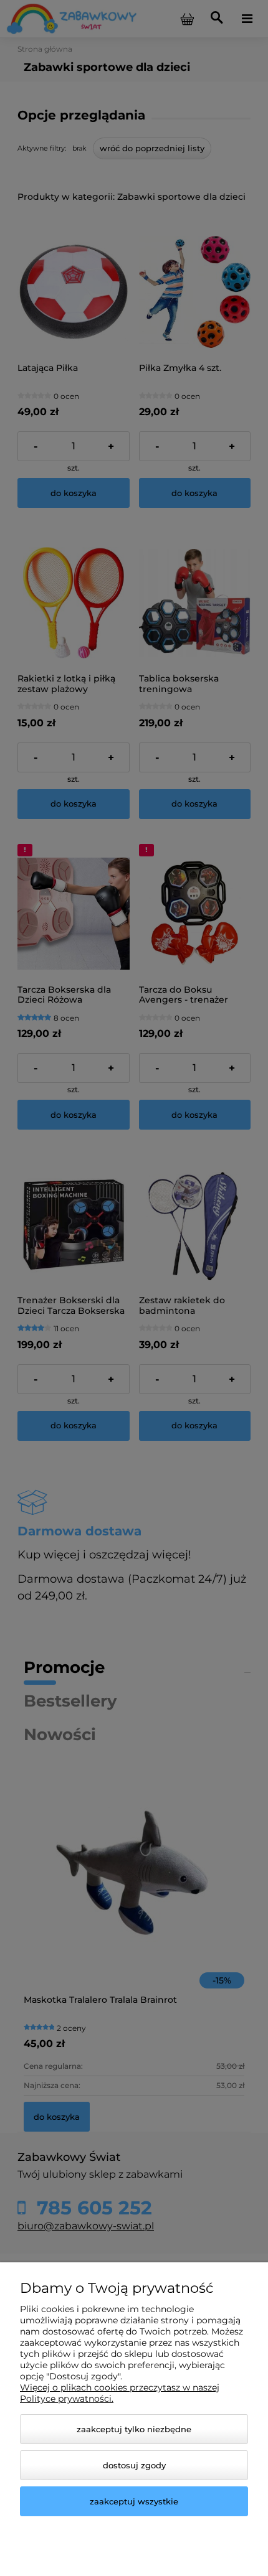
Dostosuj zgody (134, 2465)
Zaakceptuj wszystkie (134, 2501)
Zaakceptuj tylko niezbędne (134, 2429)
